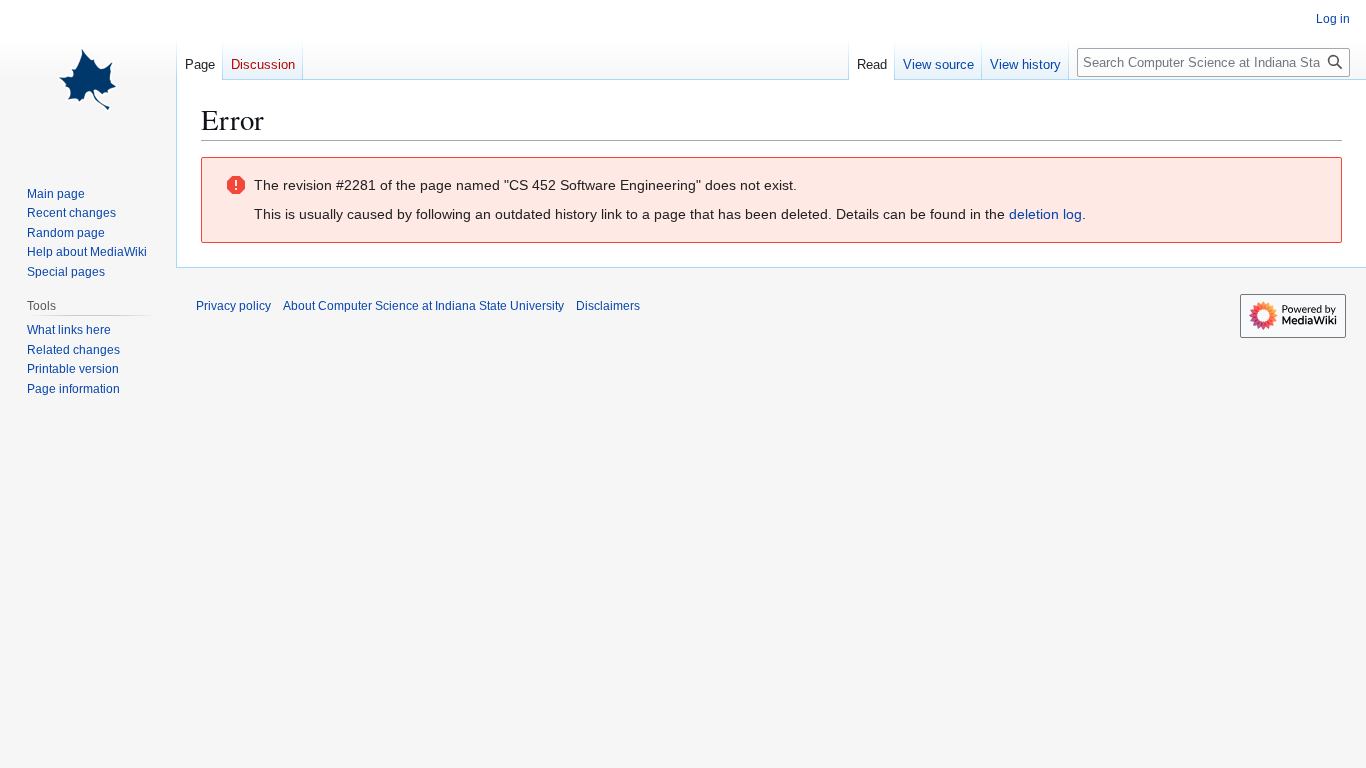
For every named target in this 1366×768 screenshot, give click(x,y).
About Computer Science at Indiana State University (423, 306)
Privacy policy (233, 306)
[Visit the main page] (88, 80)
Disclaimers (608, 306)
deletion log (1045, 214)
